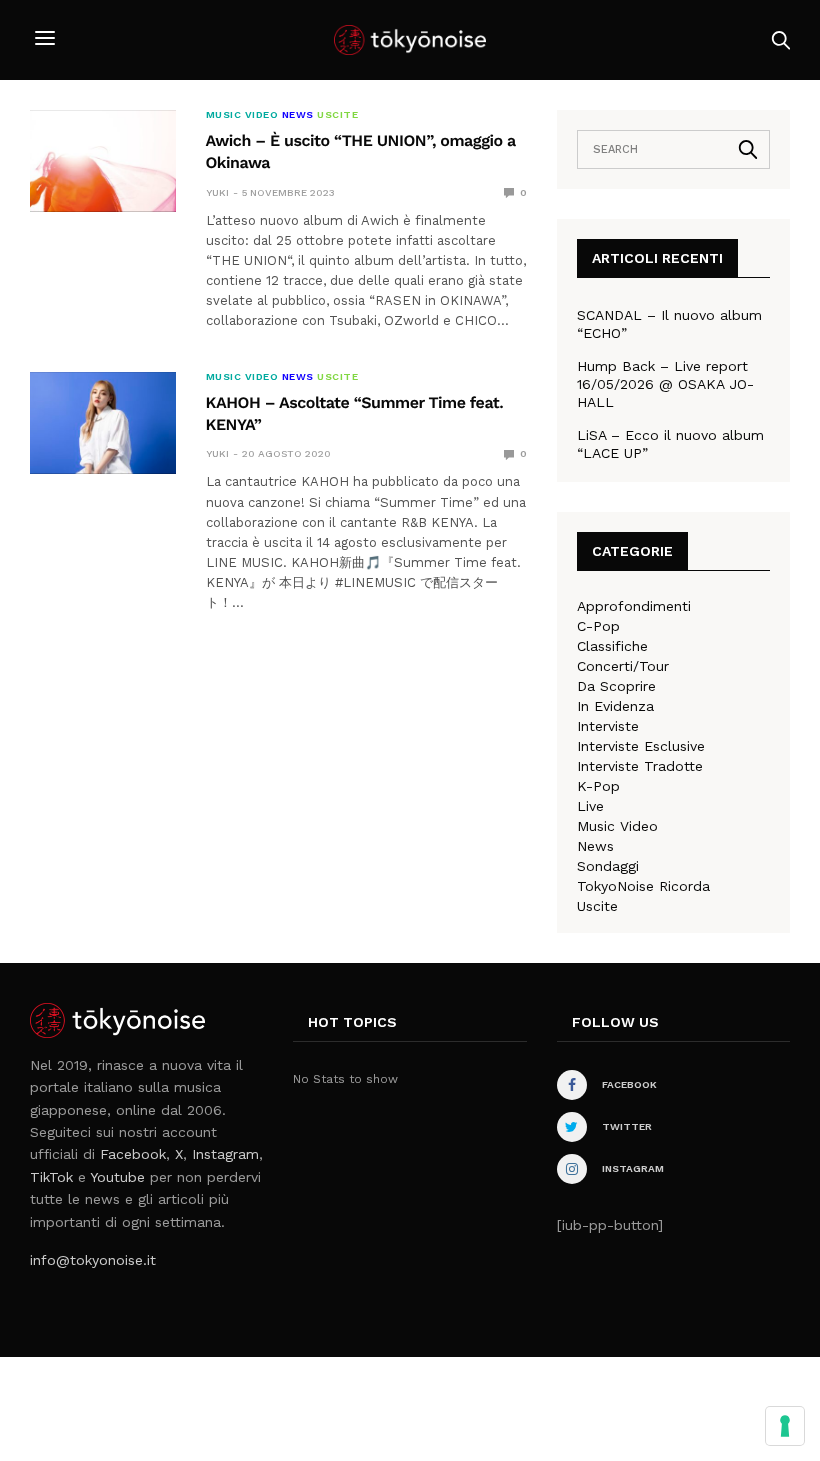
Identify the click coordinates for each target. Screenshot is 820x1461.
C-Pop (598, 626)
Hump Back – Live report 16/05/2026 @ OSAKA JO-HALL (665, 384)
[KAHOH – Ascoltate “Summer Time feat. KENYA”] (103, 423)
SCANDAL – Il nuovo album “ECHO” (669, 324)
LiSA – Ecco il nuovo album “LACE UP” (670, 444)
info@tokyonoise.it (93, 1260)
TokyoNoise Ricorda (643, 886)
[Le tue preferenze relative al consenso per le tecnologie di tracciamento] (785, 1426)
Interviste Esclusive (641, 746)
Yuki (217, 192)
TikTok (51, 1177)
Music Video (242, 115)
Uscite (337, 115)
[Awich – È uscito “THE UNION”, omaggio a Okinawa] (103, 161)
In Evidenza (615, 706)
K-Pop (598, 786)
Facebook (133, 1154)
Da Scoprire (616, 686)
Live (590, 806)
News (298, 115)
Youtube (117, 1177)
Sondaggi (608, 866)
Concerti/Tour (623, 666)
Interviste (608, 726)
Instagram (225, 1154)
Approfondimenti (634, 606)
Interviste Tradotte (640, 766)
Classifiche (612, 646)
